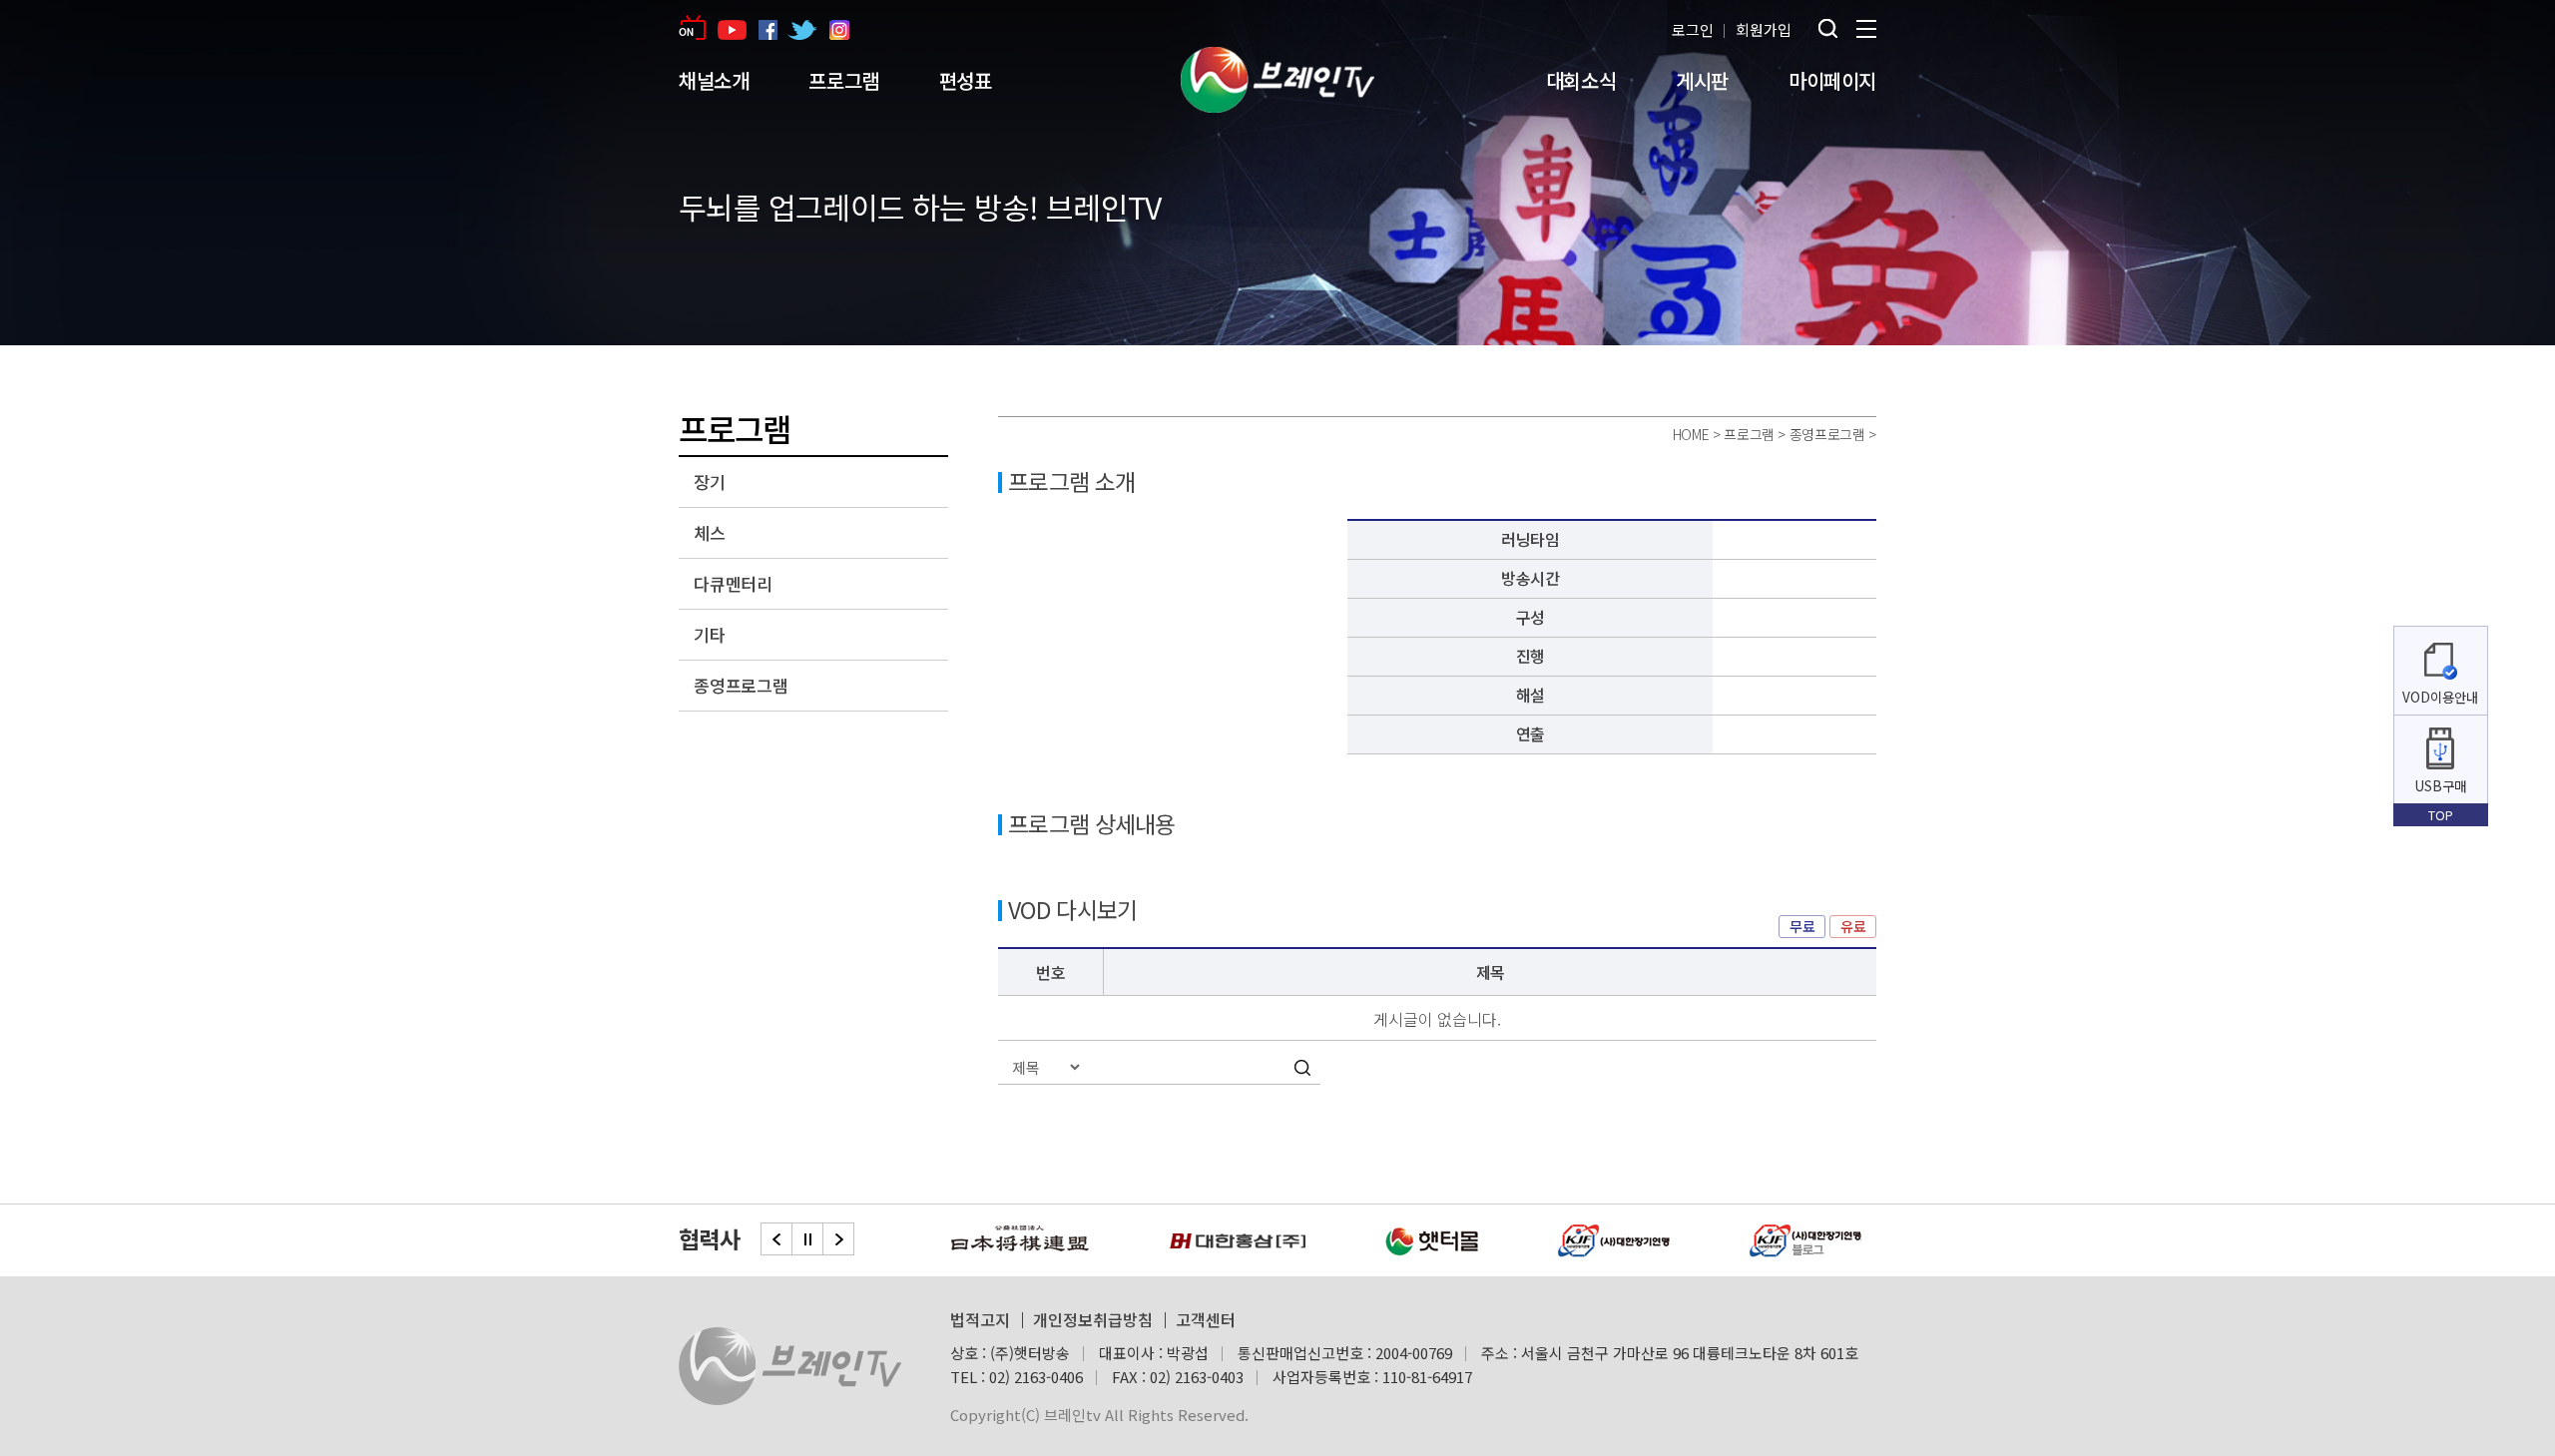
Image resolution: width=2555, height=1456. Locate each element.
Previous (776, 1239)
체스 (710, 532)
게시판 (1702, 80)
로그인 (1693, 29)
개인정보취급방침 (1093, 1319)
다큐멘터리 (733, 583)
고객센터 (1206, 1319)
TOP (2441, 815)
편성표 (966, 80)
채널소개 (714, 80)
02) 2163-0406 (1036, 1377)
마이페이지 (1832, 80)
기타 (710, 634)
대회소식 (1581, 80)
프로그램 (843, 80)
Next (838, 1239)
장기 (710, 482)
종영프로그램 (741, 685)
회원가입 (1764, 29)
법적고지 (980, 1319)
